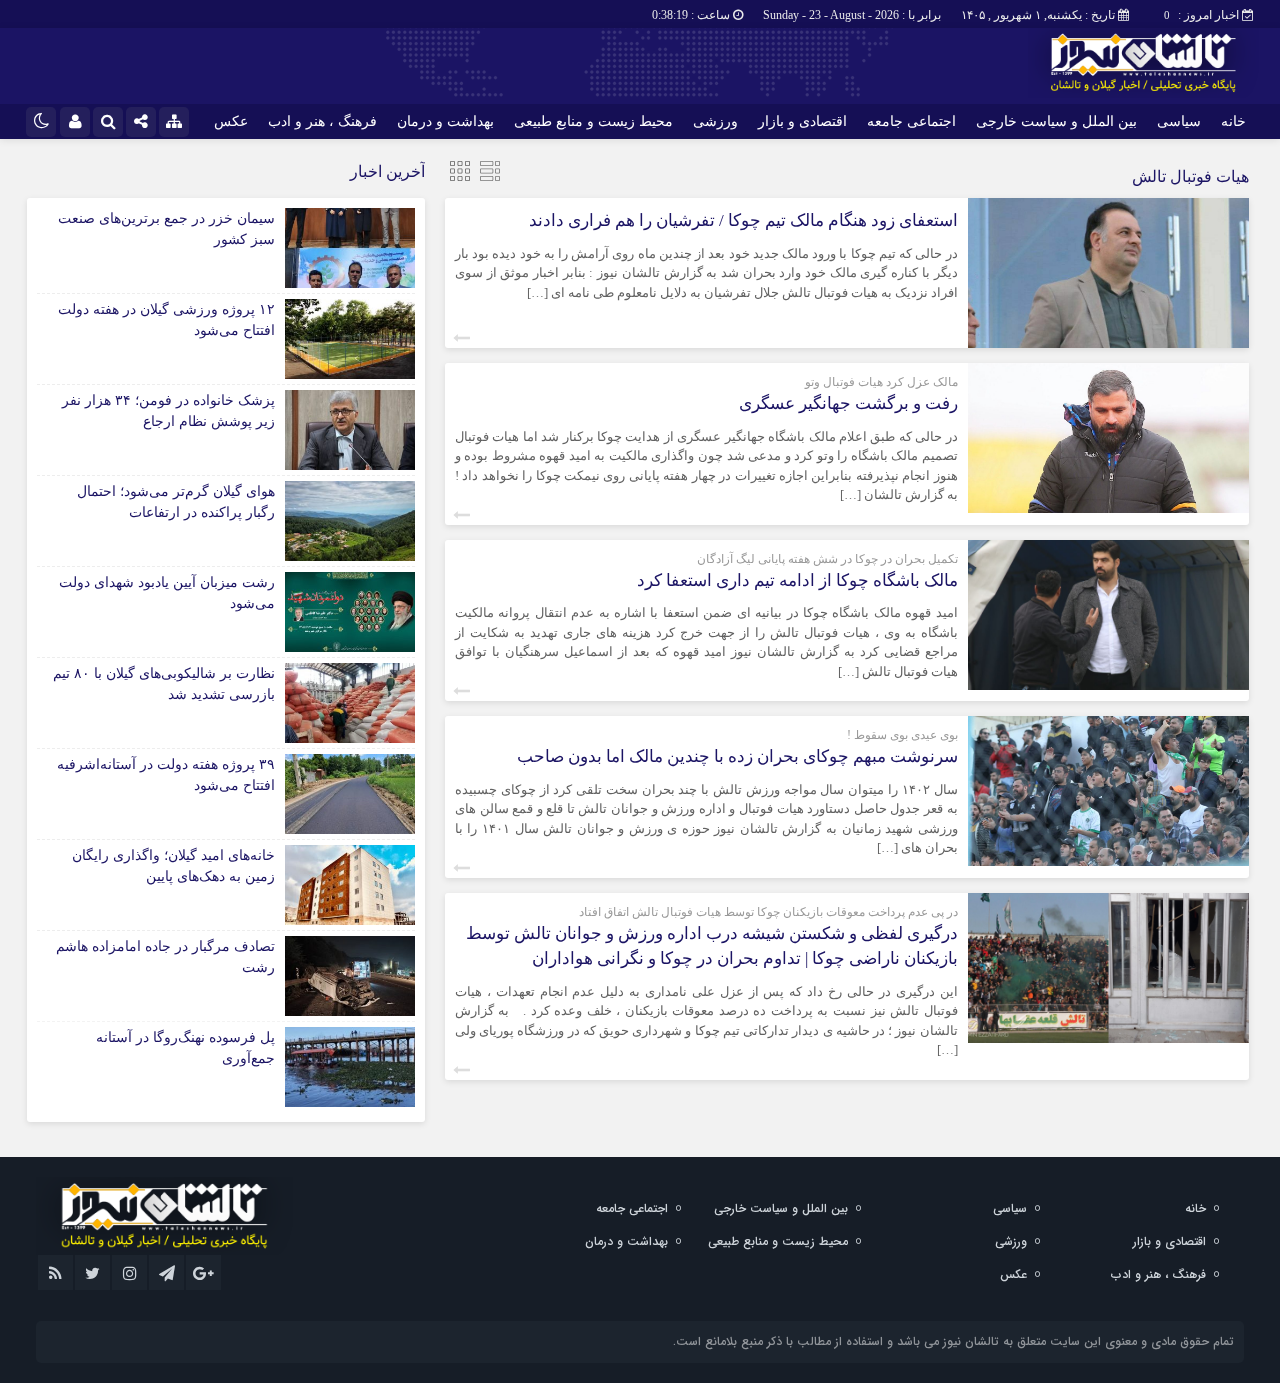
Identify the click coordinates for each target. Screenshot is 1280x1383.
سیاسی (1179, 121)
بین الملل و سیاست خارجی (1056, 121)
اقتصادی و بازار (802, 121)
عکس (231, 121)
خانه (1233, 121)
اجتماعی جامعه (911, 121)
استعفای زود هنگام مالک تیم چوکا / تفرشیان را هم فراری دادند (743, 220)
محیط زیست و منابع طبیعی (593, 121)
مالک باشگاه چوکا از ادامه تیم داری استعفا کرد (797, 580)
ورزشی (715, 121)
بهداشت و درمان (445, 121)
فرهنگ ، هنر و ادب (322, 121)
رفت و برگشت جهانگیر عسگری (848, 403)
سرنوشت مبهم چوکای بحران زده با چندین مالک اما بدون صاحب (737, 756)
